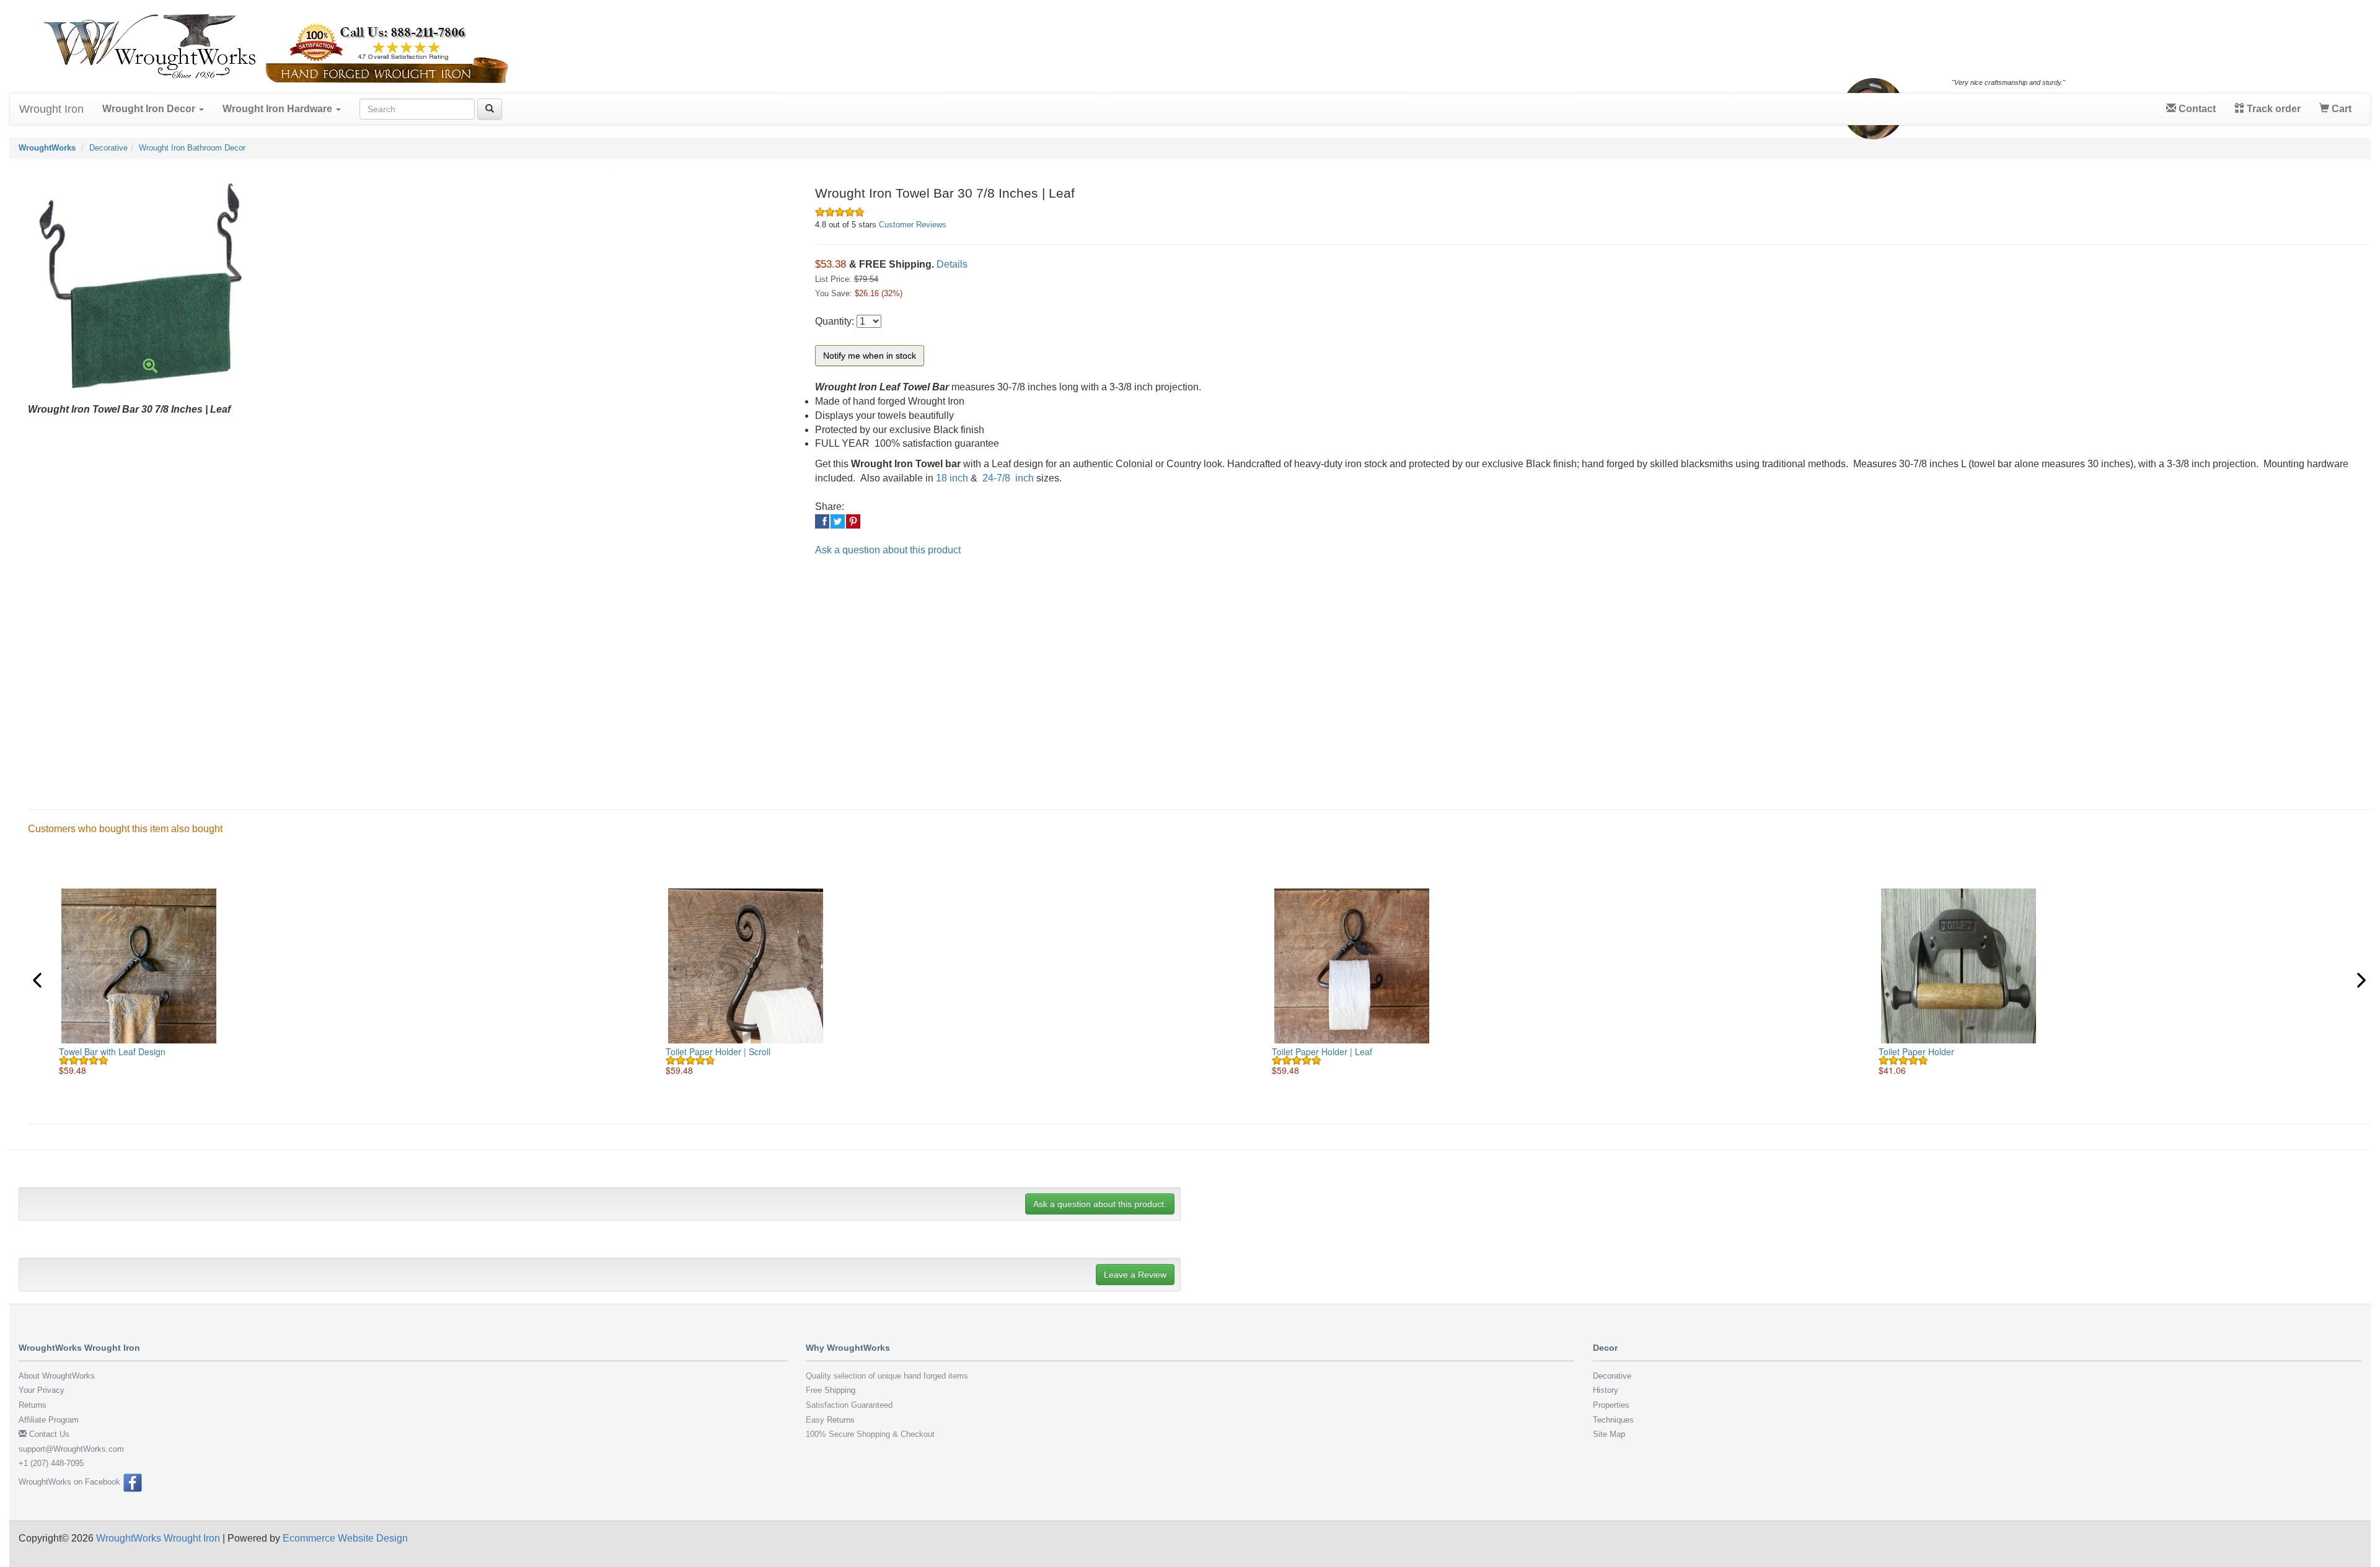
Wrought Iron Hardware (279, 109)
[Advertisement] (390, 673)
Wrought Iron (51, 109)
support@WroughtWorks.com (71, 1449)
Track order (2272, 109)
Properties (1611, 1405)
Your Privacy (42, 1390)
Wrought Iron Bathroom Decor (192, 148)
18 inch (952, 478)
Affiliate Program (49, 1420)
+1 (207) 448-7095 (51, 1463)
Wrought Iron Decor (150, 109)
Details (952, 264)
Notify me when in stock (870, 356)
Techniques (1613, 1420)
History (1606, 1390)
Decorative (108, 148)
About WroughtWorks (57, 1376)
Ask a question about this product (888, 550)
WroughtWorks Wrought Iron (158, 1538)
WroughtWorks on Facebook (71, 1482)
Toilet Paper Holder (1916, 1051)
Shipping (840, 1390)
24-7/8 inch (1007, 478)
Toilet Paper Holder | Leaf (1322, 1051)
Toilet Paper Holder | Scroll (718, 1051)
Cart (2340, 109)
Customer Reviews (913, 225)
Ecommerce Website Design (345, 1538)
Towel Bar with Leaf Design (112, 1051)
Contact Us (48, 1434)
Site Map (1609, 1434)
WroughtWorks (47, 148)
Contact (2196, 109)
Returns (33, 1405)
